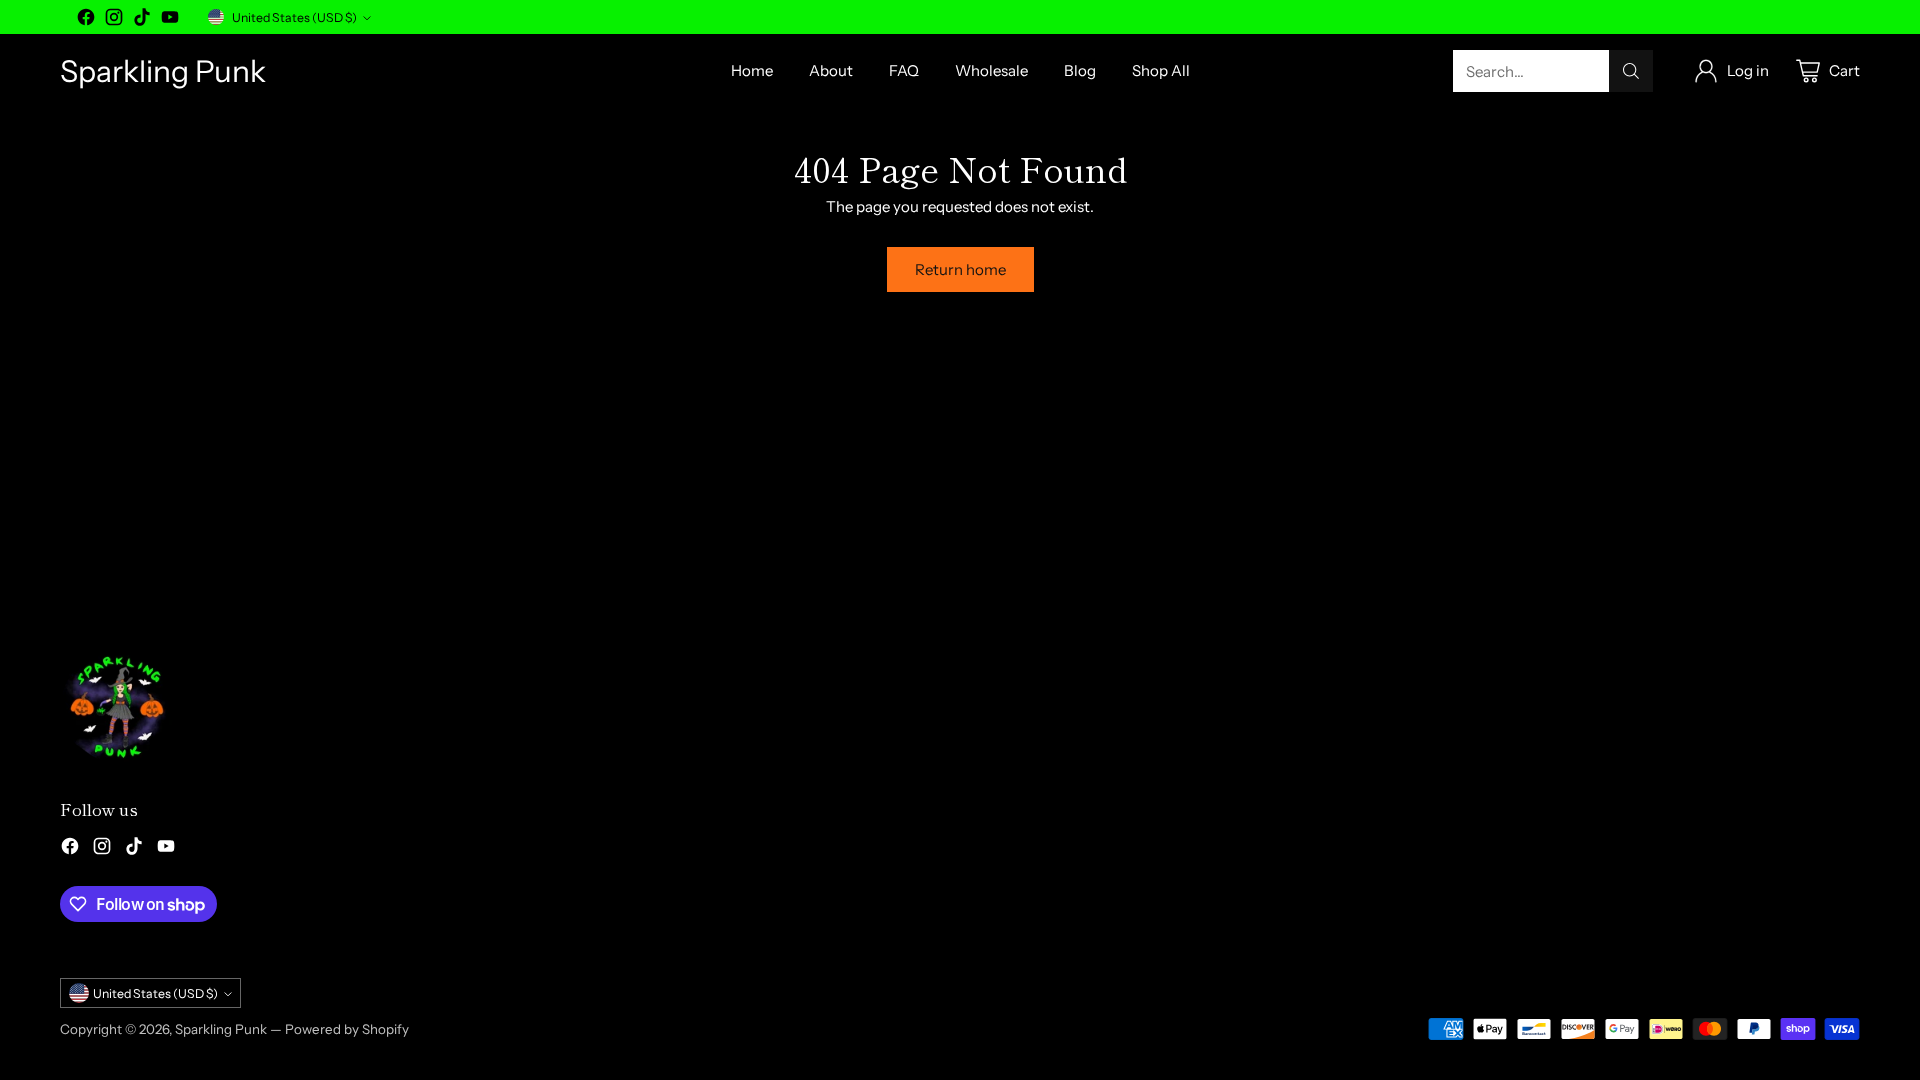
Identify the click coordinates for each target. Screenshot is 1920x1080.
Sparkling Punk (221, 1029)
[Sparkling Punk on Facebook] (86, 20)
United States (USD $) (294, 17)
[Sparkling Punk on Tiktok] (142, 20)
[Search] (1631, 71)
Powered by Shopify (347, 1029)
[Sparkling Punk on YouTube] (170, 20)
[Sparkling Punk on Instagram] (114, 20)
